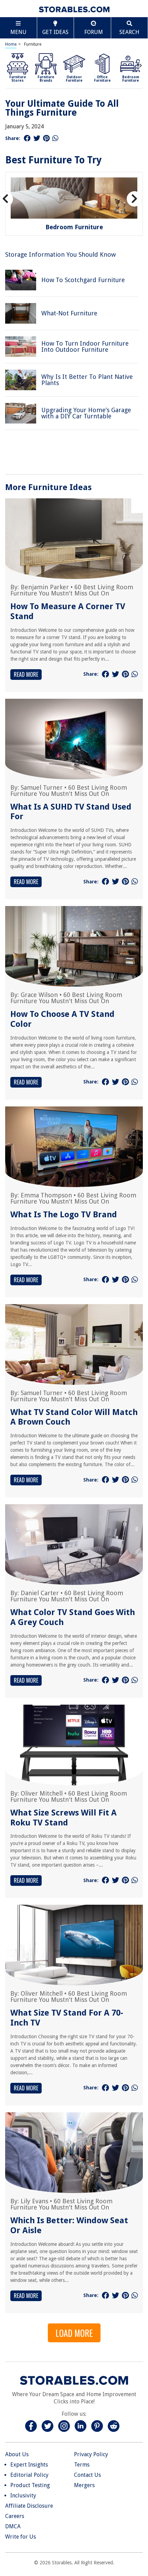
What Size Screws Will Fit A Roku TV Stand (64, 1818)
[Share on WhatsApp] (55, 138)
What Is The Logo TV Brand (64, 1215)
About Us (17, 2454)
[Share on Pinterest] (46, 138)
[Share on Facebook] (27, 138)
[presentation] (141, 65)
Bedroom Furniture (74, 227)
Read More (26, 674)
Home (11, 44)
